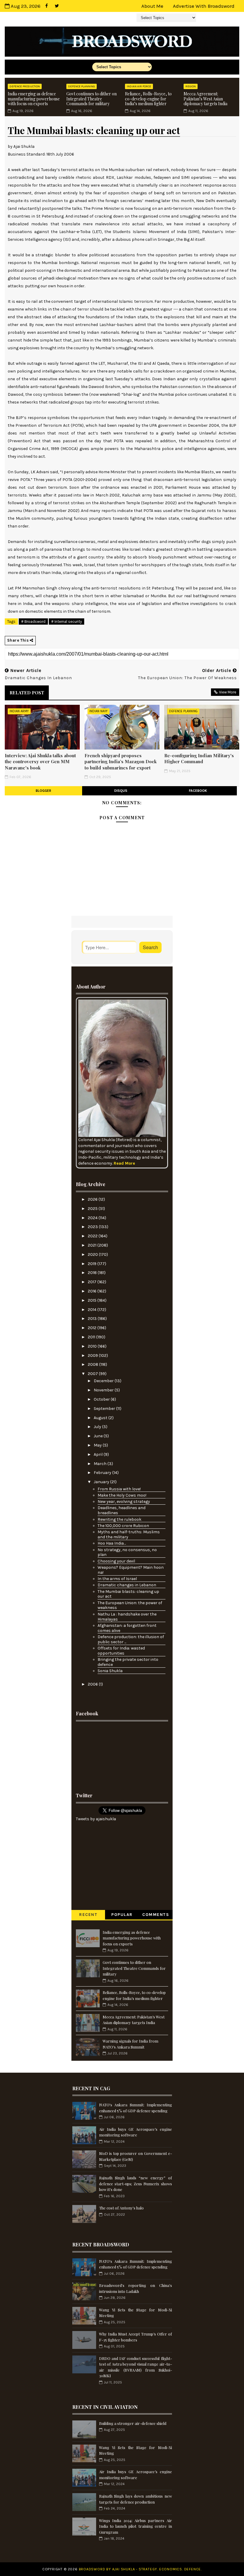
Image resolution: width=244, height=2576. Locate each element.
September (105, 1409)
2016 (93, 1291)
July (98, 1427)
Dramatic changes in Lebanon (127, 1585)
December (104, 1381)
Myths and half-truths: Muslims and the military (129, 1534)
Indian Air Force (139, 86)
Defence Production (25, 86)
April (99, 1454)
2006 (93, 1684)
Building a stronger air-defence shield (133, 2423)
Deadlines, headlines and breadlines (122, 1510)
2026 (93, 1199)
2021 (93, 1245)
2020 (93, 1254)
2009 (93, 1355)
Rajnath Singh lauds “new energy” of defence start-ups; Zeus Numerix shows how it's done (136, 2184)
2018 (93, 1273)
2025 (93, 1209)
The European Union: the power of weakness (130, 1605)
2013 (93, 1319)
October (102, 1399)
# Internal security (67, 622)
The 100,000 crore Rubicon (123, 1526)
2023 (93, 1227)
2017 (93, 1282)
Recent (88, 1915)
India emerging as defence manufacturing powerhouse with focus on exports (34, 99)
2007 (93, 1374)
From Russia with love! (119, 1489)
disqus (121, 791)
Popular (122, 1915)
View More (228, 692)
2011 (92, 1337)
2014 (93, 1310)
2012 (93, 1328)
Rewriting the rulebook (119, 1519)
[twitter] (57, 6)
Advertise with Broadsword (204, 6)
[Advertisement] (122, 1755)
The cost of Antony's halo (121, 2208)
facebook (198, 791)
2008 (93, 1364)
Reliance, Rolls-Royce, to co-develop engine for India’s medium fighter (148, 99)
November (104, 1390)
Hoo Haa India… (112, 1543)
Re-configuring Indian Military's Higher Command (199, 758)
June (99, 1436)
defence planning (82, 86)
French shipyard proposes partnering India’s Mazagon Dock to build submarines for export (121, 762)
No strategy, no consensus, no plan (127, 1552)
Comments (156, 1915)
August (101, 1418)
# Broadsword (33, 622)
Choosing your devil (116, 1561)
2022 (93, 1236)
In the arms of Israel (117, 1579)
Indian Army (19, 711)
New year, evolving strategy (124, 1502)
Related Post (27, 693)
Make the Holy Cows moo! (122, 1495)
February (103, 1473)
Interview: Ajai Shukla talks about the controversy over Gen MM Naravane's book (40, 762)
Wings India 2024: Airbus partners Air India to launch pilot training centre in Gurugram (136, 2526)
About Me (152, 6)
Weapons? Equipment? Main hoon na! (131, 1570)
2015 (93, 1300)
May (98, 1445)
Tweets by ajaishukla (96, 1819)
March (101, 1464)
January (102, 1482)
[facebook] (46, 6)
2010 (93, 1346)
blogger (43, 791)
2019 (93, 1264)
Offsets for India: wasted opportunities (121, 1651)
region (191, 86)
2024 (93, 1218)
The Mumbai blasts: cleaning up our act (128, 1594)
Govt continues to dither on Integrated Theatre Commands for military (91, 99)
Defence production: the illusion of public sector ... (131, 1639)
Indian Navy (98, 711)
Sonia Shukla (110, 1671)
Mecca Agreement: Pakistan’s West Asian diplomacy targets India (205, 99)
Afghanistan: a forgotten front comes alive (127, 1628)
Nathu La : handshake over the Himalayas (127, 1617)
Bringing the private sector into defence (128, 1662)
